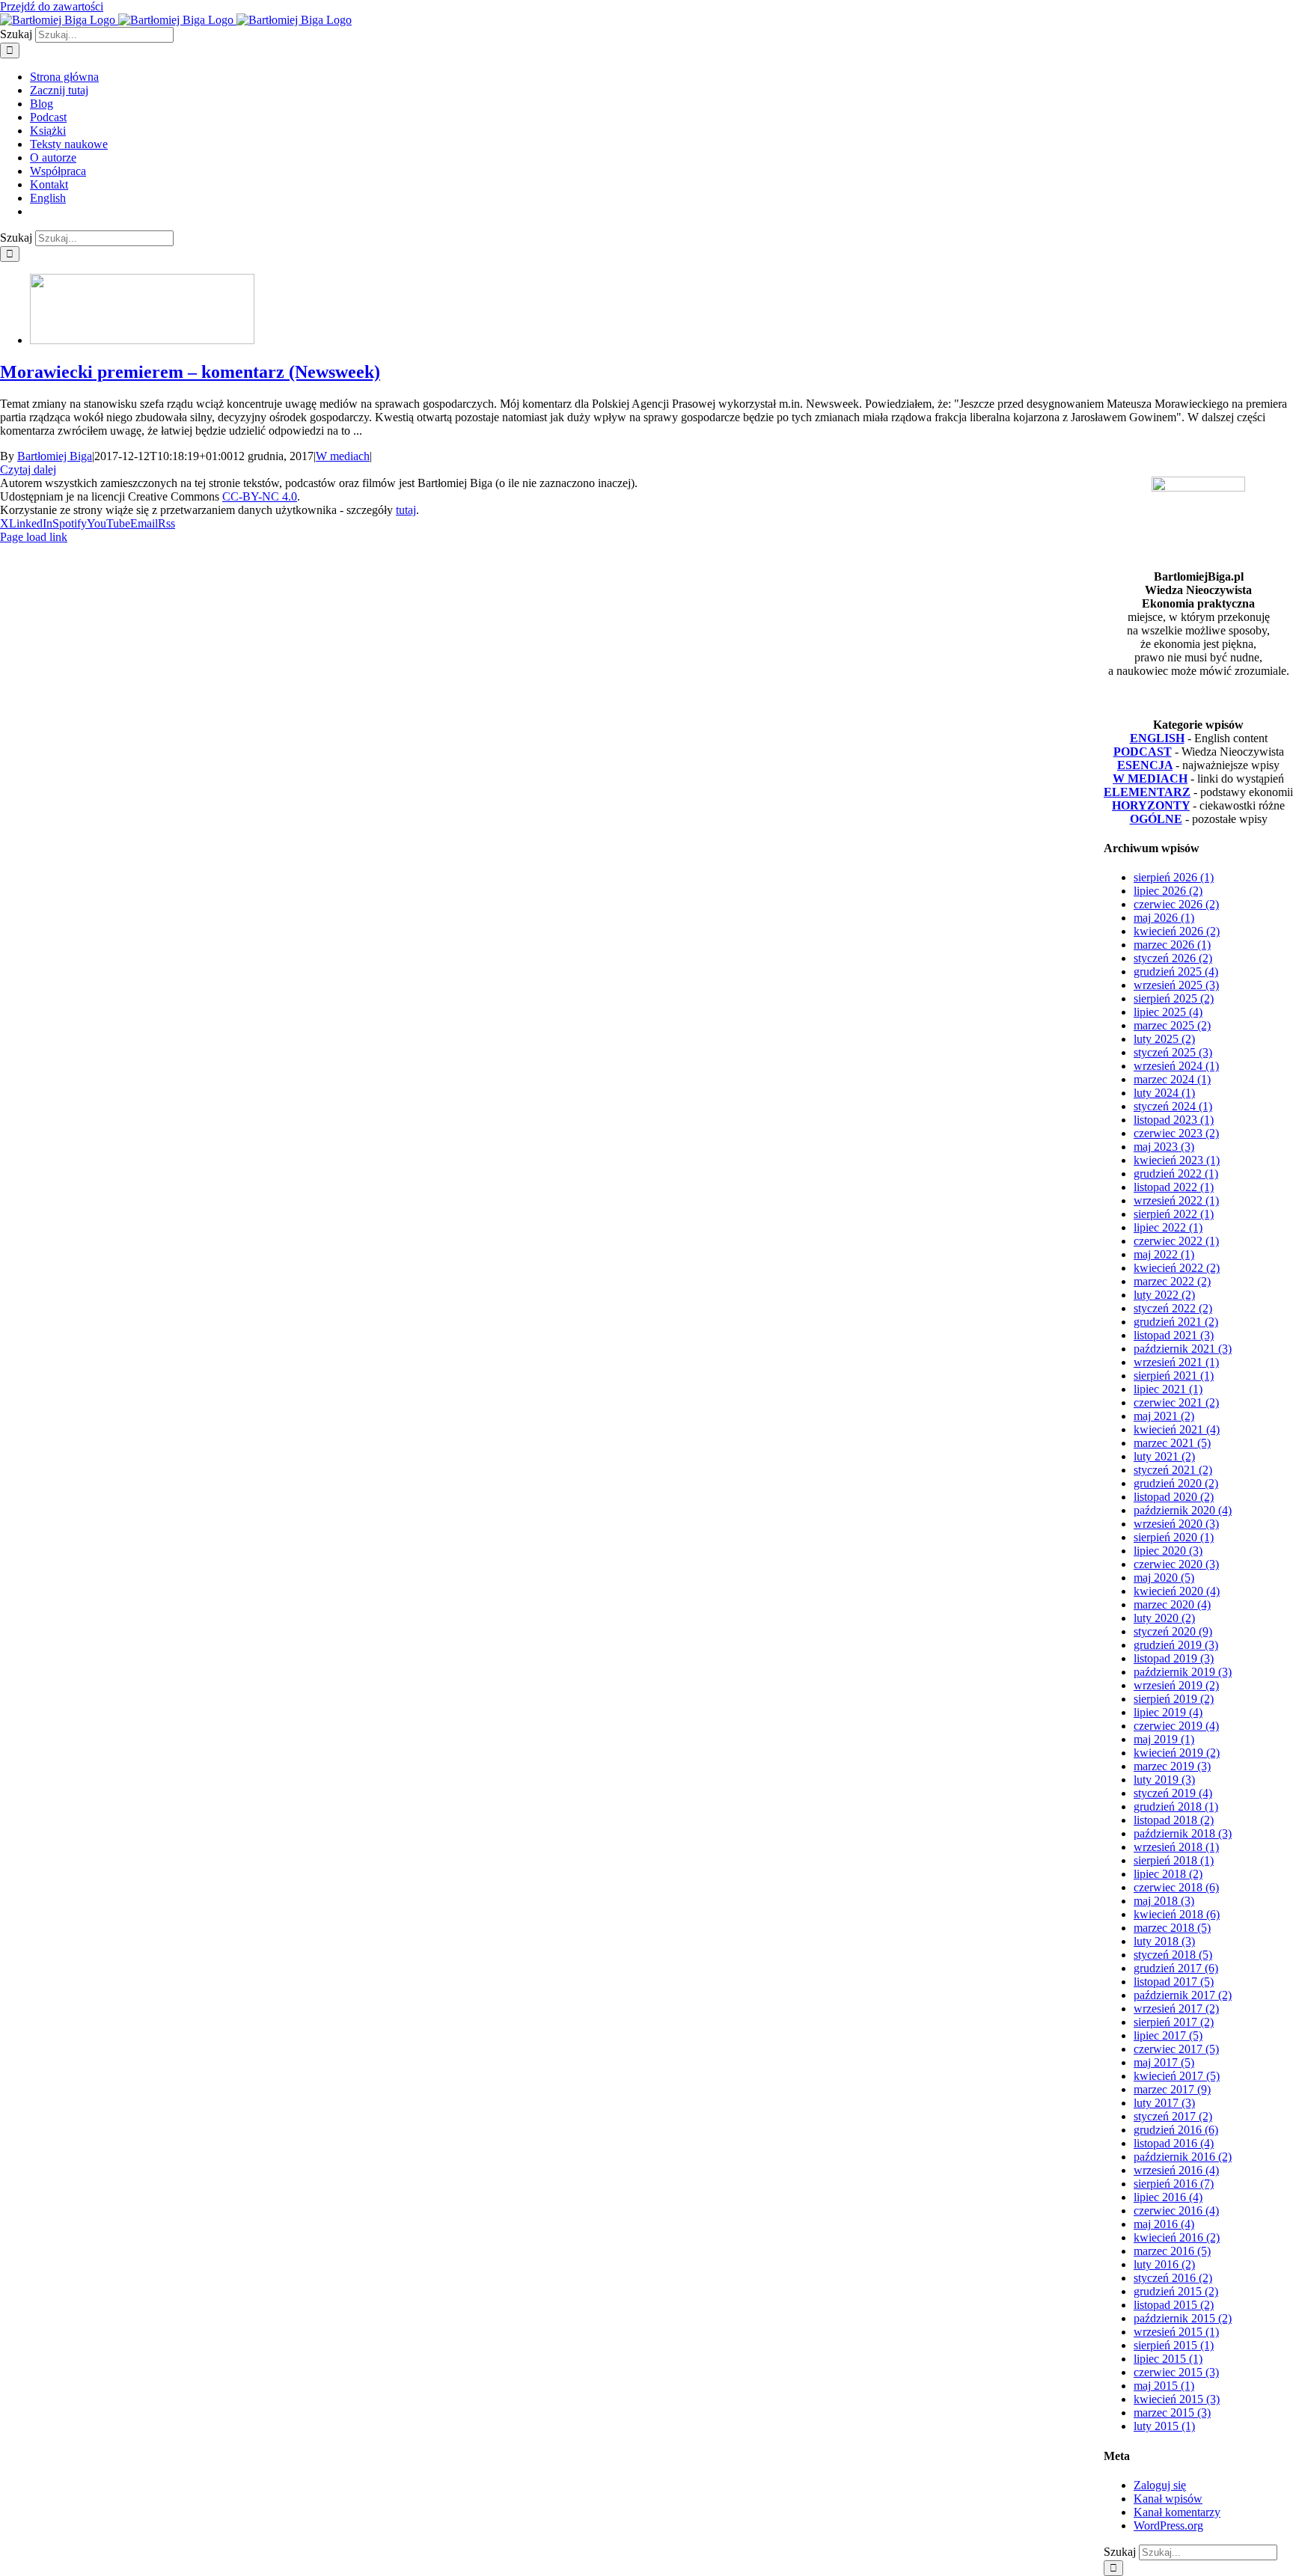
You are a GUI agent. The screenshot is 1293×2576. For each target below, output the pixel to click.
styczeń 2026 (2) (1173, 958)
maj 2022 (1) (1164, 1254)
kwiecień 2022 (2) (1177, 1268)
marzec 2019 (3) (1172, 1766)
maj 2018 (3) (1164, 1901)
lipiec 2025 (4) (1168, 1012)
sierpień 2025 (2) (1174, 998)
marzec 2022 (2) (1172, 1281)
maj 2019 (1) (1164, 1739)
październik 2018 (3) (1183, 1833)
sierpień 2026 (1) (1174, 877)
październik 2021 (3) (1183, 1349)
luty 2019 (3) (1164, 1780)
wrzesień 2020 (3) (1176, 1524)
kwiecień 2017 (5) (1177, 2076)
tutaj (406, 510)
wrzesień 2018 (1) (1176, 1847)
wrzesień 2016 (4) (1176, 2170)
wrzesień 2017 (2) (1176, 2009)
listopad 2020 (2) (1174, 1497)
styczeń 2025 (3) (1173, 1052)
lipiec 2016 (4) (1168, 2197)
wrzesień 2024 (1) (1176, 1066)
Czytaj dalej (28, 469)
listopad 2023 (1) (1174, 1120)
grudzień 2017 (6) (1176, 1968)
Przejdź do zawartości (52, 6)
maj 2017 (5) (1164, 2062)
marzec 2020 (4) (1172, 1604)
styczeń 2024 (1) (1173, 1106)
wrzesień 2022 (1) (1176, 1200)
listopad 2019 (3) (1174, 1658)
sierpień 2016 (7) (1174, 2184)
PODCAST (1143, 752)
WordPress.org (1168, 2525)
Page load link (34, 537)
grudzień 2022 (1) (1176, 1174)
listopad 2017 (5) (1174, 1982)
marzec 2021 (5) (1172, 1443)
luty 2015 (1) (1164, 2426)
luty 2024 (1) (1164, 1093)
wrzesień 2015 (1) (1176, 2332)
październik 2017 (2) (1183, 1995)
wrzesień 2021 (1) (1176, 1362)
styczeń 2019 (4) (1173, 1793)
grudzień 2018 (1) (1176, 1806)
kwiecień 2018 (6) (1177, 1914)
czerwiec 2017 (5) (1176, 2049)
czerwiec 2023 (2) (1176, 1133)
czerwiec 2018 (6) (1176, 1887)
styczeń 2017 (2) (1173, 2116)
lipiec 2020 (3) (1168, 1551)
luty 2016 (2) (1164, 2264)
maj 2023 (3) (1164, 1147)
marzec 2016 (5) (1172, 2251)
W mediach (343, 456)
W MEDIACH (1150, 778)
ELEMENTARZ (1147, 792)
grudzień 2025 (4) (1176, 972)
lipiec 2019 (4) (1168, 1712)
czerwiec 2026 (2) (1176, 904)
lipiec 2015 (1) (1168, 2359)
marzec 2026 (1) (1172, 945)
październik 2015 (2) (1183, 2318)
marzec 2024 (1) (1172, 1079)
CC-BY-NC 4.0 (260, 496)
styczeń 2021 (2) (1173, 1470)
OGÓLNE (1156, 819)
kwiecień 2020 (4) (1177, 1591)
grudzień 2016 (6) (1176, 2130)
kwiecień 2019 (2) (1177, 1753)
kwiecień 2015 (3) (1177, 2399)
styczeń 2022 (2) (1173, 1308)
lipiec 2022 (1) (1168, 1227)
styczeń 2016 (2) (1173, 2278)
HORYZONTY (1151, 805)
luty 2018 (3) (1164, 1941)
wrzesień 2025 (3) (1176, 985)
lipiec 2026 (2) (1168, 891)
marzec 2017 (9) (1172, 2089)
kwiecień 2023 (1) (1177, 1160)
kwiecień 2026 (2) (1177, 931)
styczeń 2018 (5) (1173, 1955)
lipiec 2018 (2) (1168, 1874)
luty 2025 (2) (1164, 1039)
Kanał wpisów (1168, 2499)
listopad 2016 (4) (1174, 2143)
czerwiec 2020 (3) (1176, 1564)
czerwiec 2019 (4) (1176, 1726)
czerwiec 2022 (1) (1176, 1241)
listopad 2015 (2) (1174, 2305)
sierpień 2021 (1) (1174, 1376)
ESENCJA (1145, 765)
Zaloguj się (1160, 2485)
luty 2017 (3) (1164, 2103)
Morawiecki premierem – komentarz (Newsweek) (190, 372)
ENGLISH (1157, 738)
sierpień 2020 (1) (1174, 1537)
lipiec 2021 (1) (1168, 1389)
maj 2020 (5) (1164, 1578)
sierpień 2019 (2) (1174, 1699)
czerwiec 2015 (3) (1176, 2372)
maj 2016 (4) (1164, 2224)
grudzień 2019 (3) (1176, 1645)
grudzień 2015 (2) (1176, 2291)
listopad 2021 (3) (1174, 1335)
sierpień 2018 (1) (1174, 1860)
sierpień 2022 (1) (1174, 1214)
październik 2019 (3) (1183, 1672)
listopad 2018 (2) (1174, 1820)
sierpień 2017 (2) (1174, 2022)
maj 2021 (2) (1164, 1416)
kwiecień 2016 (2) (1177, 2237)
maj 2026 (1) (1164, 918)
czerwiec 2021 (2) (1176, 1402)
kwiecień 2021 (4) (1177, 1429)
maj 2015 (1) (1164, 2386)
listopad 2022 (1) (1174, 1187)
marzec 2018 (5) (1172, 1928)
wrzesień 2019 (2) (1176, 1685)
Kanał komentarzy (1177, 2512)
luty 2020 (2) (1164, 1618)
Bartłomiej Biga (55, 456)
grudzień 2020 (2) (1176, 1483)
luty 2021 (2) (1164, 1456)
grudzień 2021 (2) (1176, 1322)
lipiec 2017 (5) (1168, 2035)
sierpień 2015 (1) (1174, 2345)
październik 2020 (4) (1183, 1510)
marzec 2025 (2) (1172, 1025)
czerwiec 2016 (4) (1176, 2211)
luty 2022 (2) (1164, 1295)
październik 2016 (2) (1183, 2157)
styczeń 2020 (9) (1173, 1631)
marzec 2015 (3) (1172, 2413)
